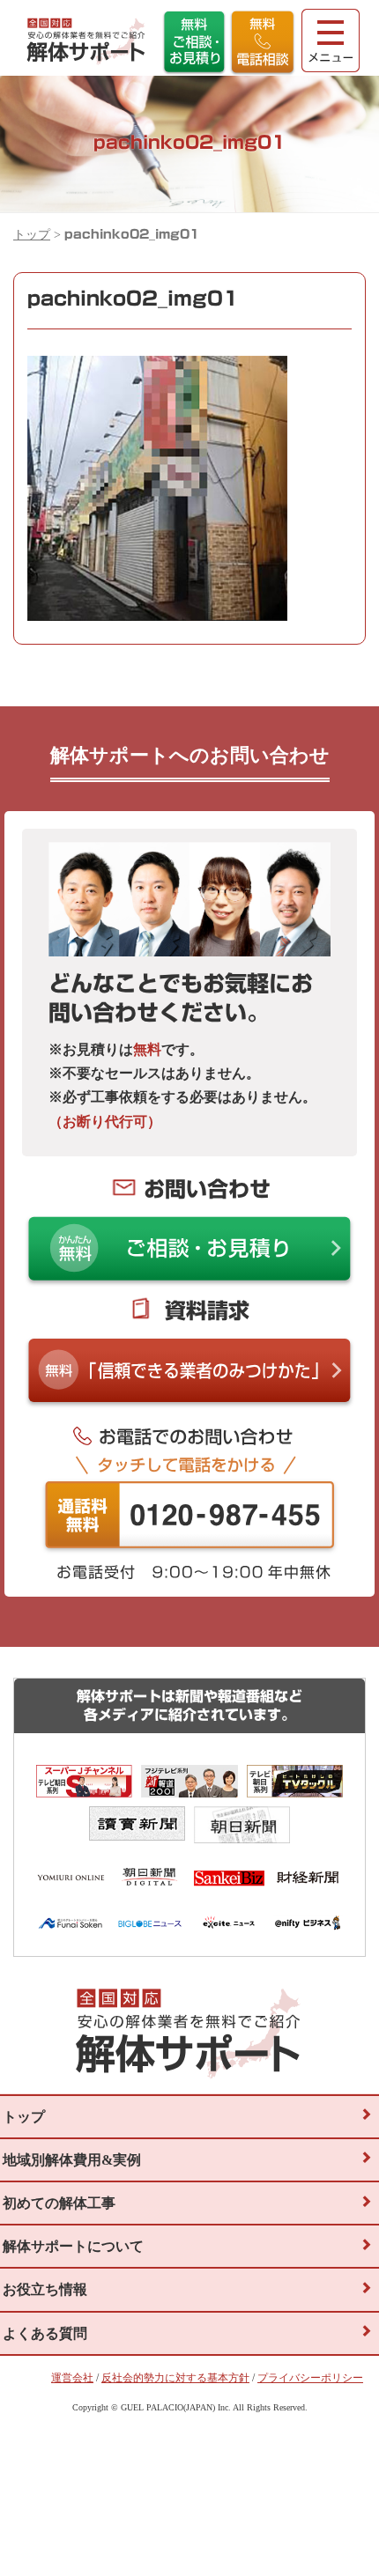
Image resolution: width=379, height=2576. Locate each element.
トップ (32, 235)
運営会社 (72, 2378)
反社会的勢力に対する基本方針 (175, 2378)
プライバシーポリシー (310, 2378)
